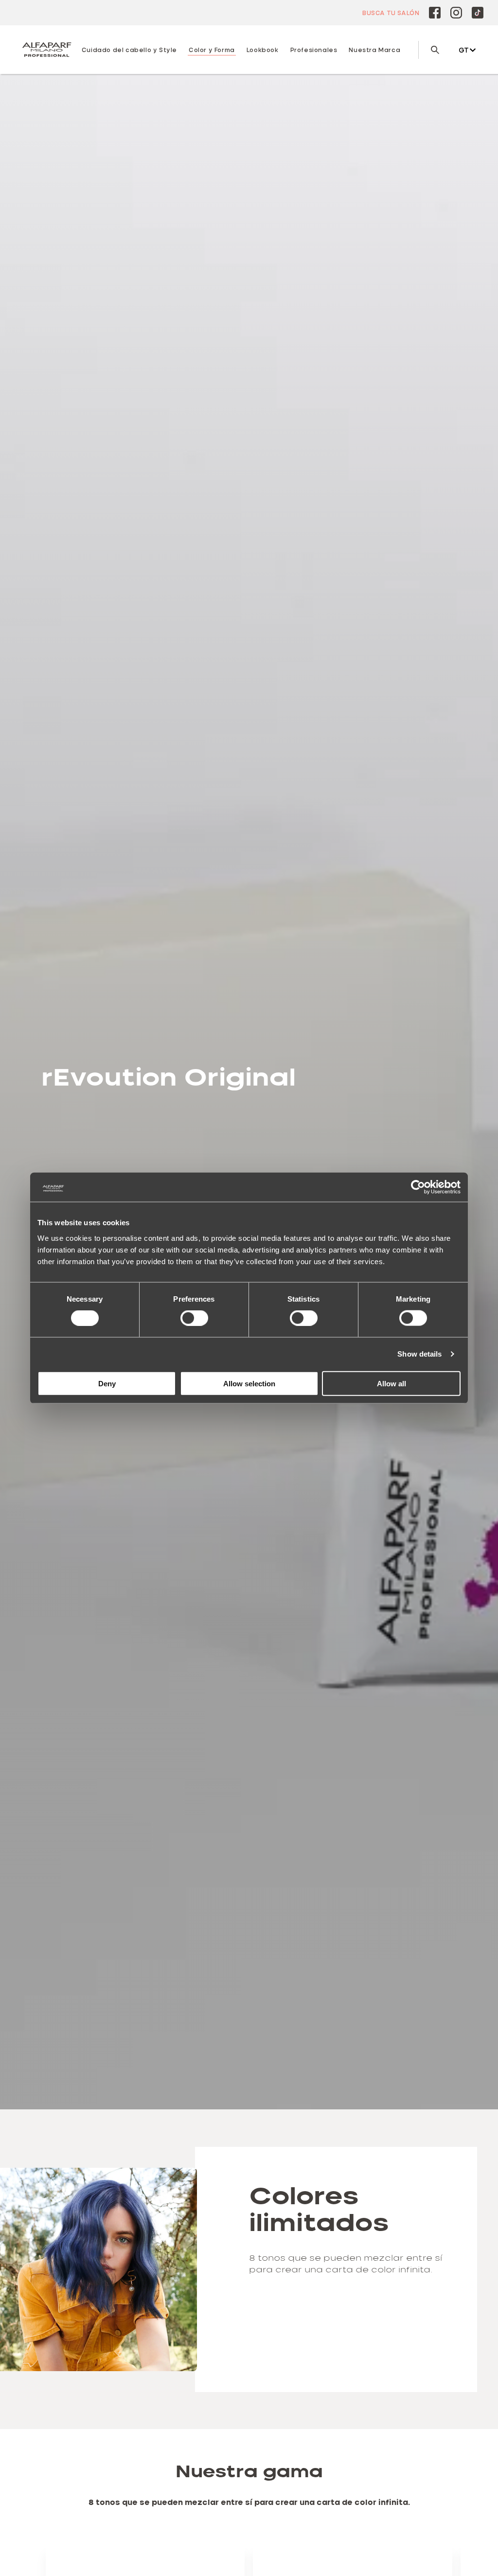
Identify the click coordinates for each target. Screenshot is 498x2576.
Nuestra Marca (374, 50)
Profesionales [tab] (314, 50)
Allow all (391, 1383)
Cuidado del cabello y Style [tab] (129, 50)
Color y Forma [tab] (212, 50)
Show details (419, 1354)
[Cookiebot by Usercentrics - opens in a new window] (418, 1187)
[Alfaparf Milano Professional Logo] (47, 50)
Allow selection (249, 1383)
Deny (107, 1383)
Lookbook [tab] (263, 50)
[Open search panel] (429, 50)
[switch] (194, 1318)
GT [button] (464, 50)
